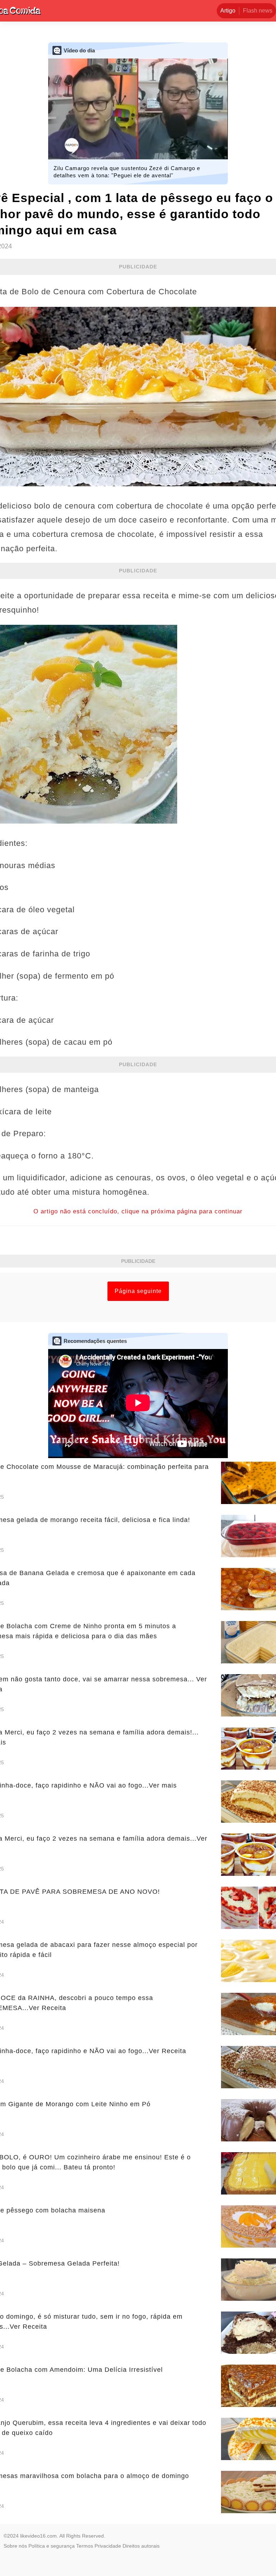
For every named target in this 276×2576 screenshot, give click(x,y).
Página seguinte (138, 1291)
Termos (85, 2546)
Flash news (258, 11)
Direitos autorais (141, 2546)
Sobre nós (15, 2546)
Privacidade (108, 2546)
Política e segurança (52, 2546)
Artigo (228, 11)
